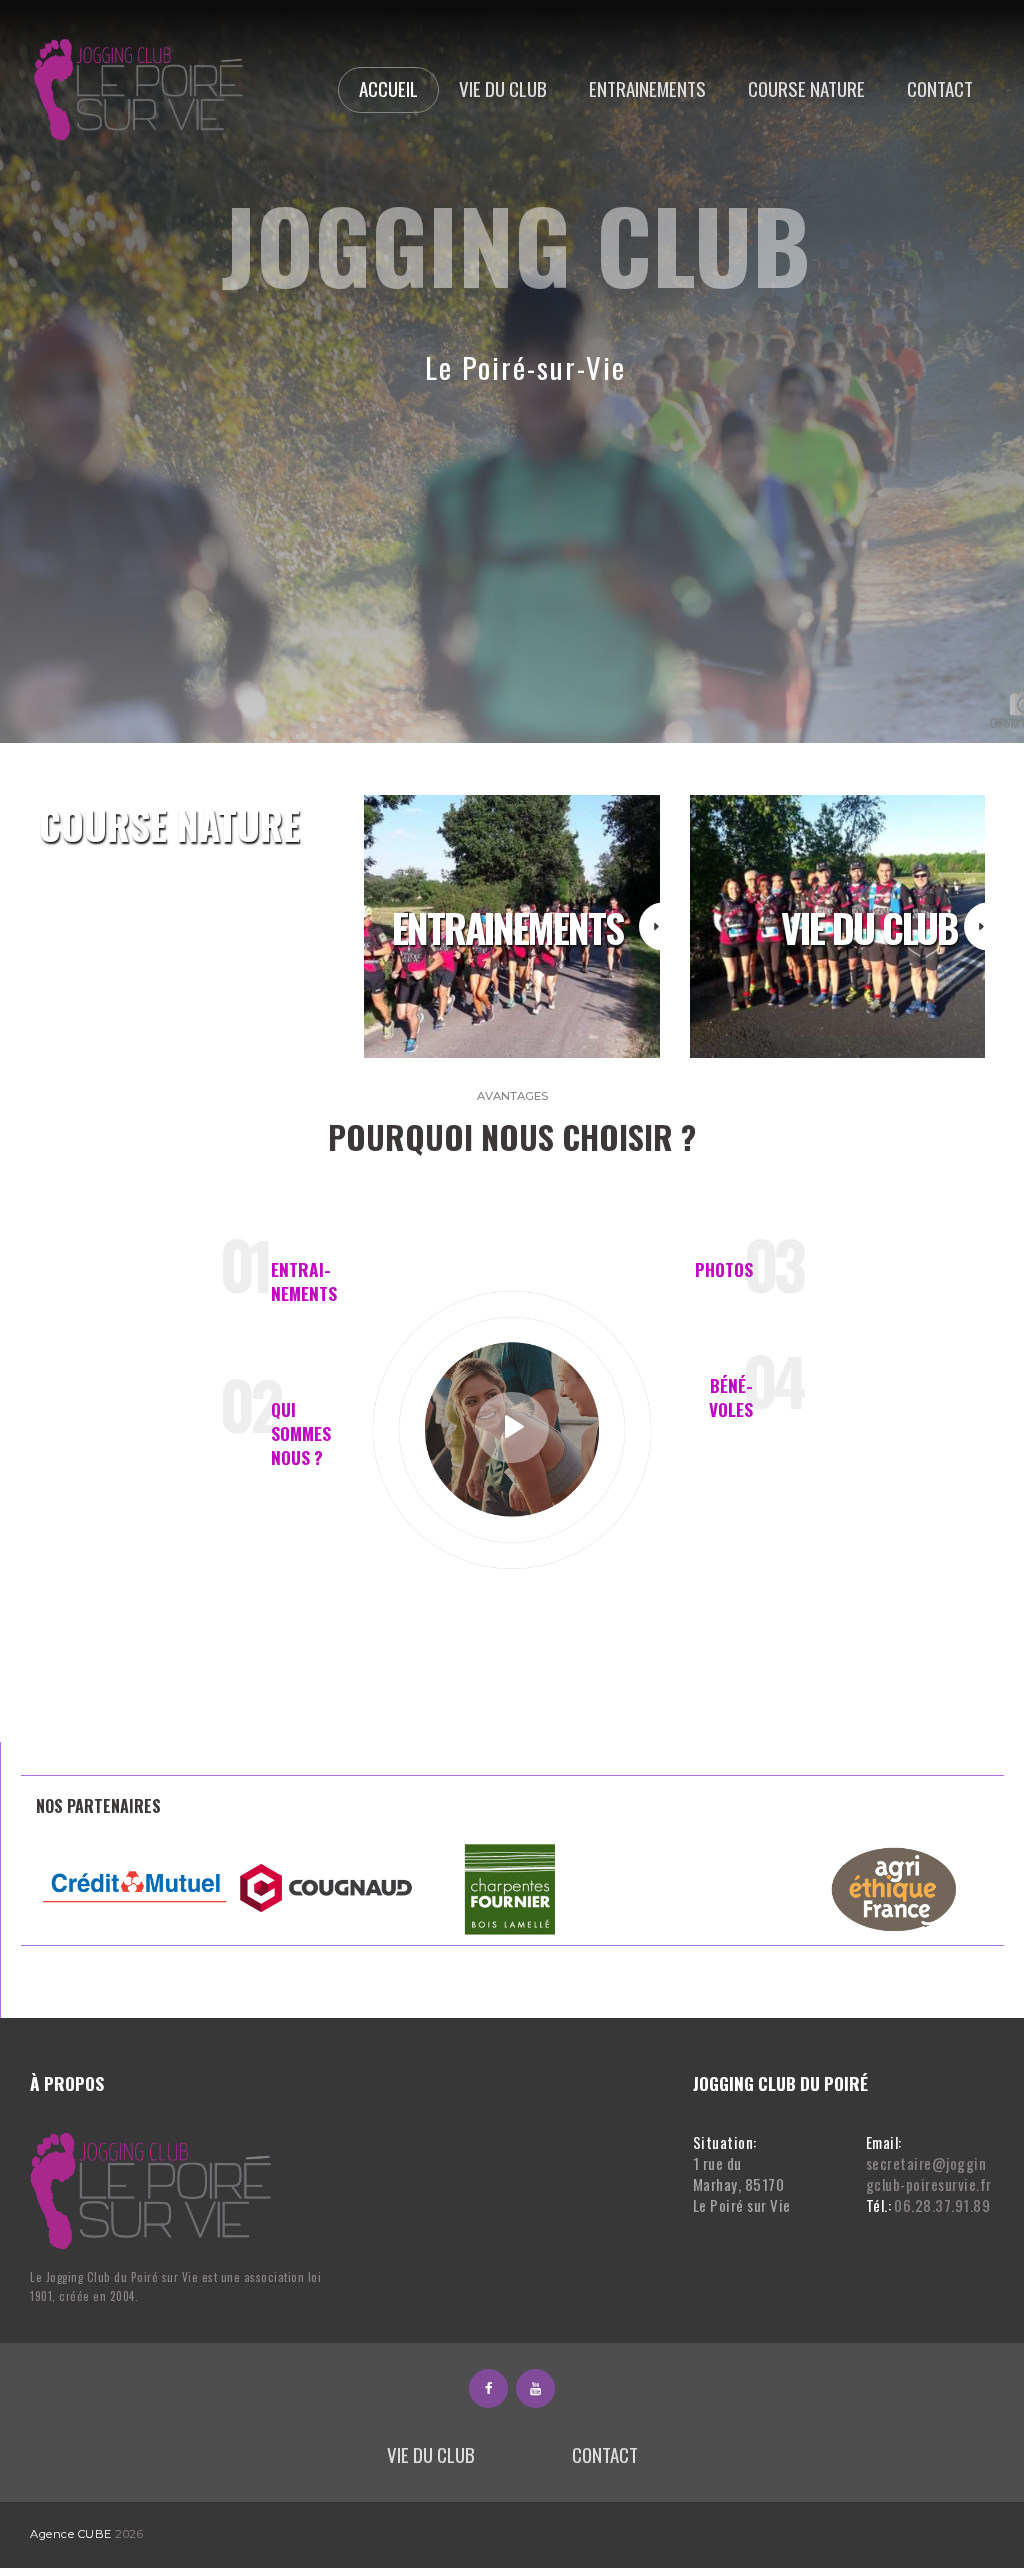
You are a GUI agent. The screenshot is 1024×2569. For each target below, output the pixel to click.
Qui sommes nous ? (301, 1433)
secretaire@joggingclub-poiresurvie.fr (929, 2173)
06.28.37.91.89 (942, 2205)
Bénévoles (731, 1397)
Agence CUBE (71, 2534)
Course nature (169, 824)
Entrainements (304, 1281)
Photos (724, 1269)
